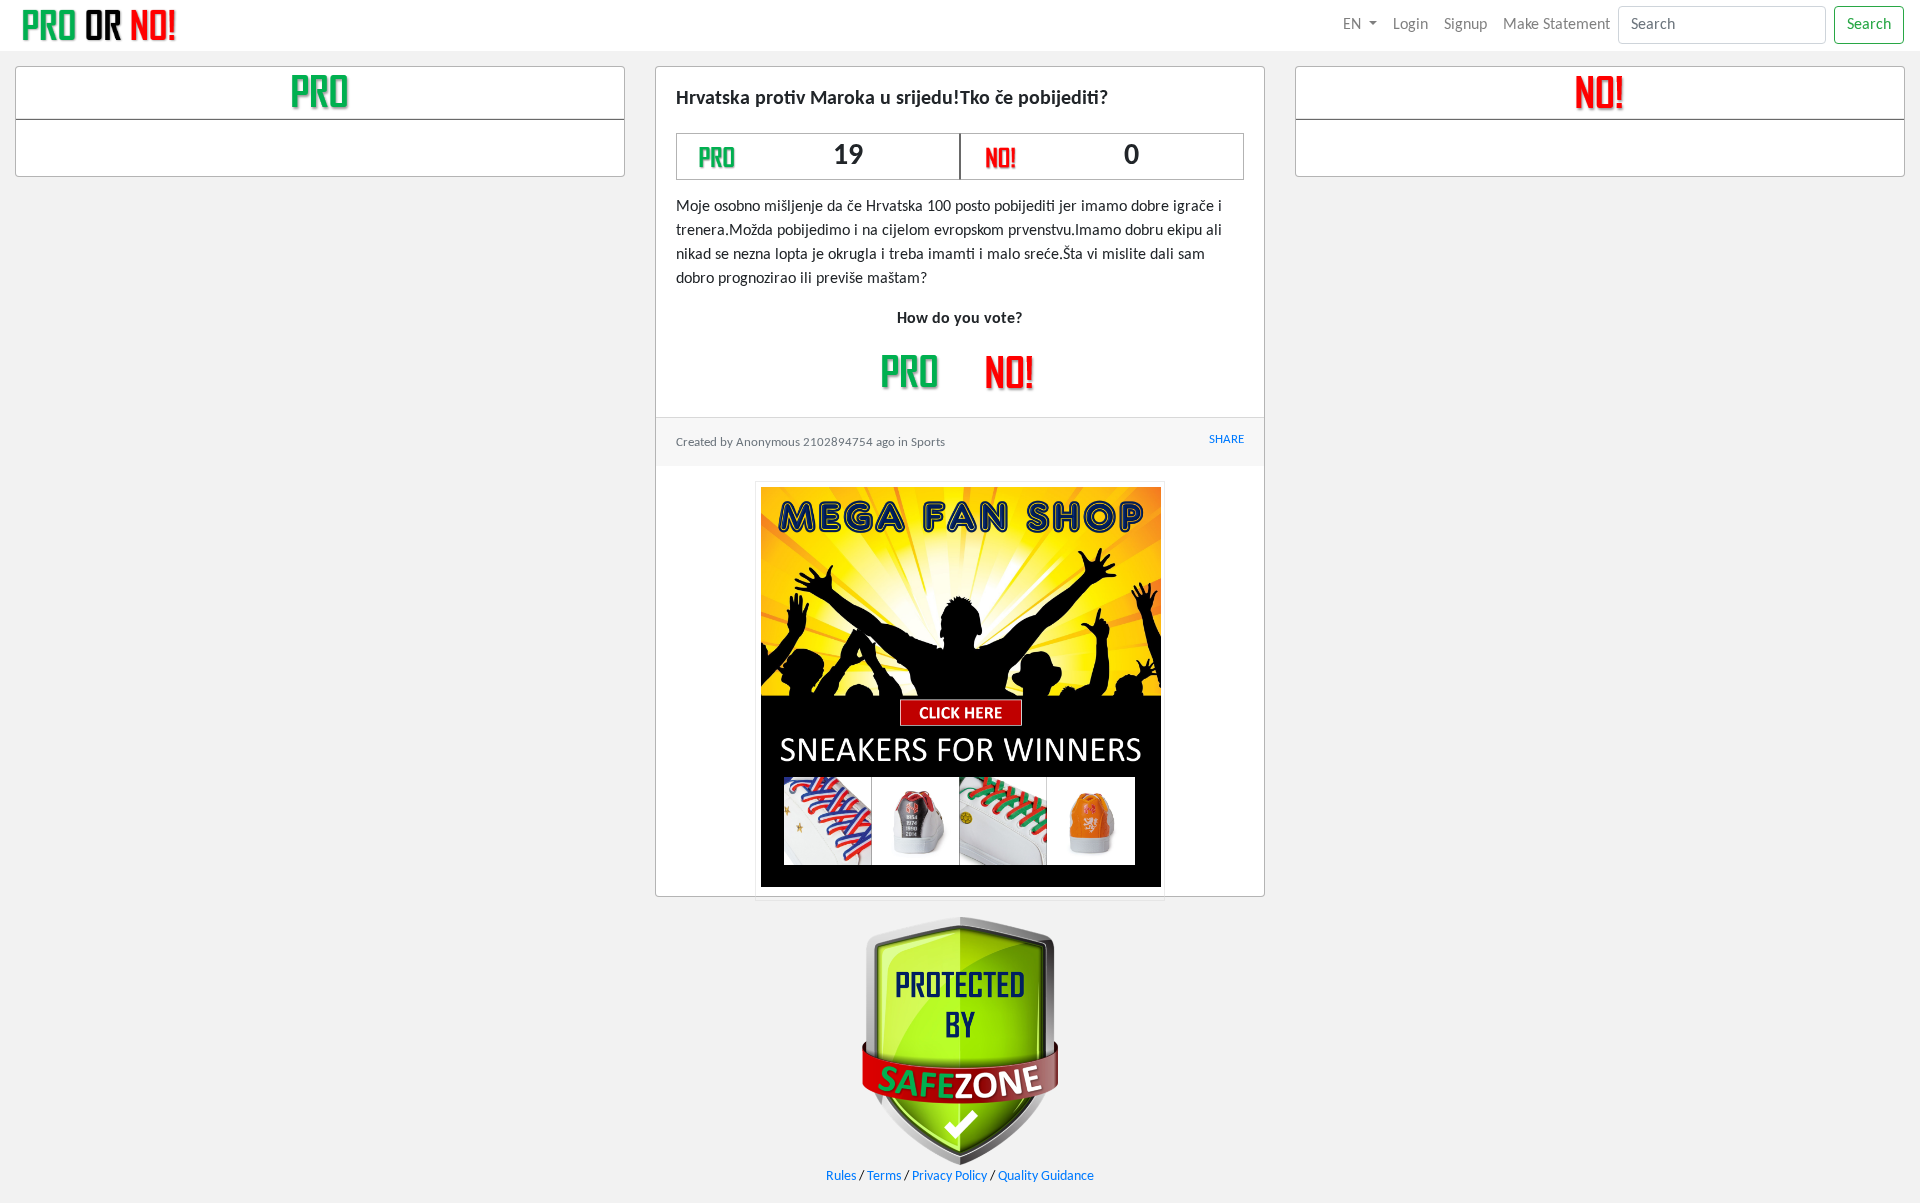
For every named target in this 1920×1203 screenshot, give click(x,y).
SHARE (1226, 439)
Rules (841, 1176)
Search (1869, 25)
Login (1410, 25)
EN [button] (1354, 25)
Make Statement (1556, 25)
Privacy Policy (949, 1176)
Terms (884, 1176)
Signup (1465, 25)
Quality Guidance (1046, 1176)
